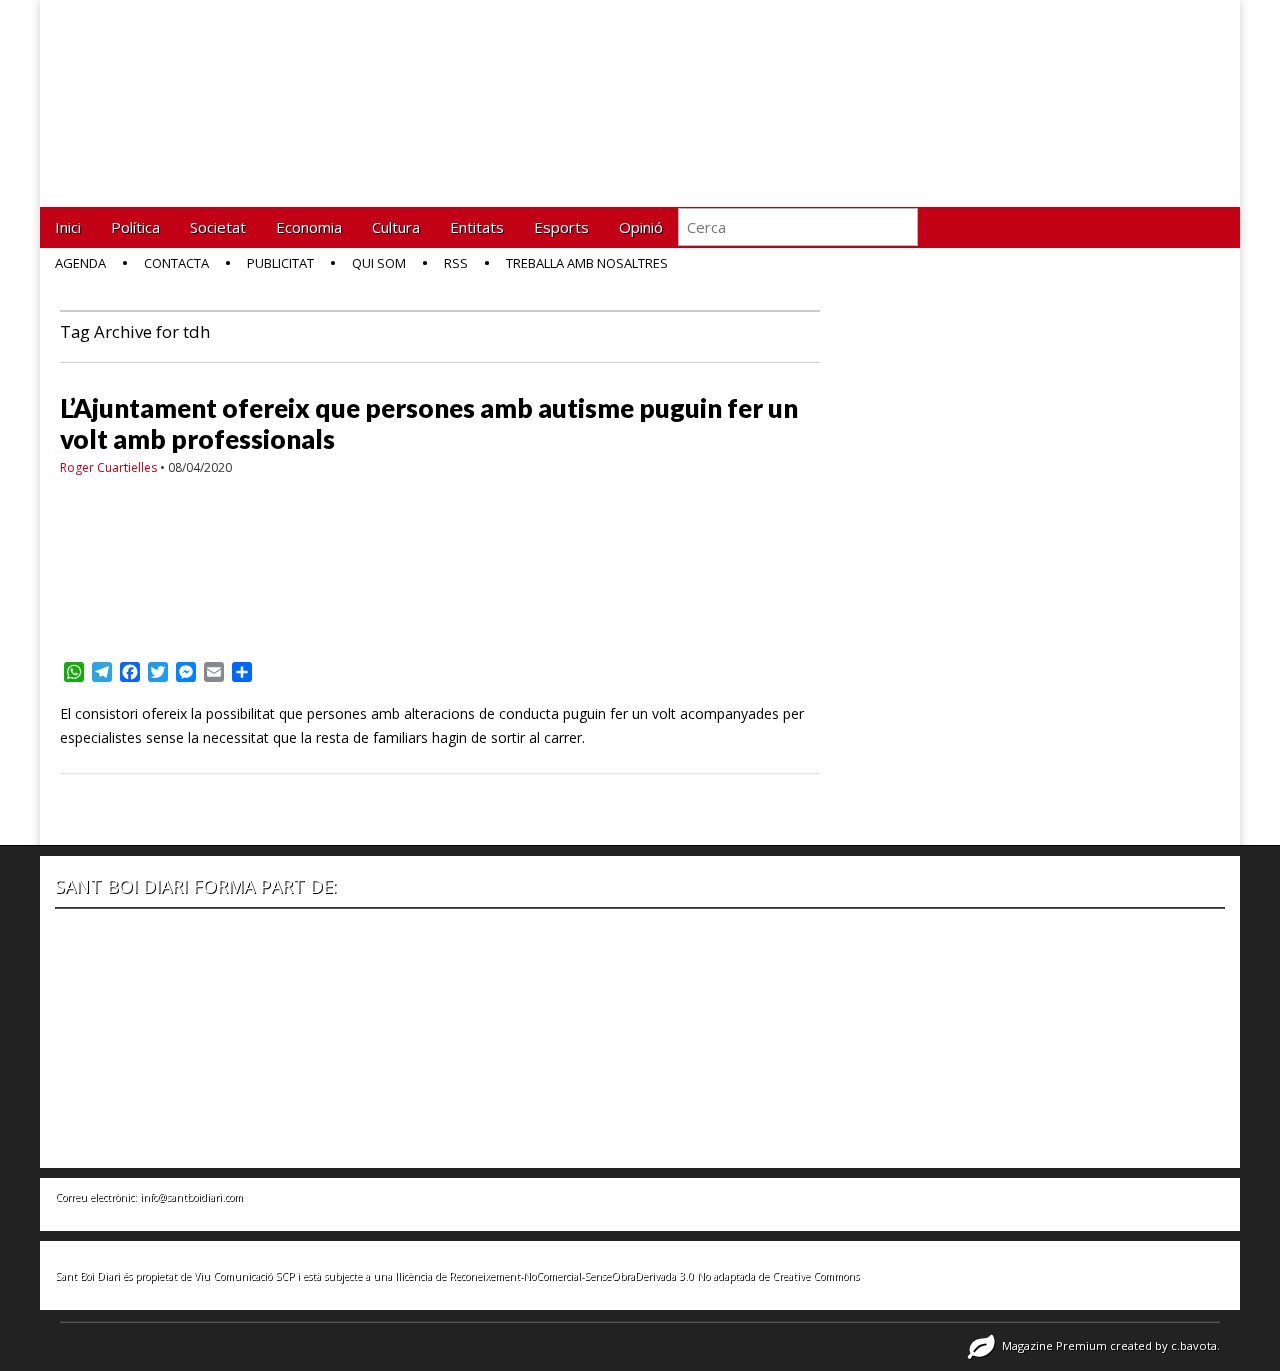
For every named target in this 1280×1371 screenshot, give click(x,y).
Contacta (176, 263)
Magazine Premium (1054, 1345)
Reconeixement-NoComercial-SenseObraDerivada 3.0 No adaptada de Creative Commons (654, 1276)
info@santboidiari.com (191, 1197)
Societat (218, 227)
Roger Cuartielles (108, 467)
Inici (68, 227)
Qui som (379, 263)
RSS (456, 263)
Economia (309, 227)
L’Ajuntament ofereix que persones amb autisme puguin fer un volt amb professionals (429, 423)
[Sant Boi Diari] (210, 88)
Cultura (396, 227)
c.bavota (1194, 1345)
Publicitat (280, 263)
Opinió (641, 227)
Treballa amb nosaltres (587, 263)
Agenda (80, 263)
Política (135, 227)
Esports (561, 227)
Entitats (477, 227)
